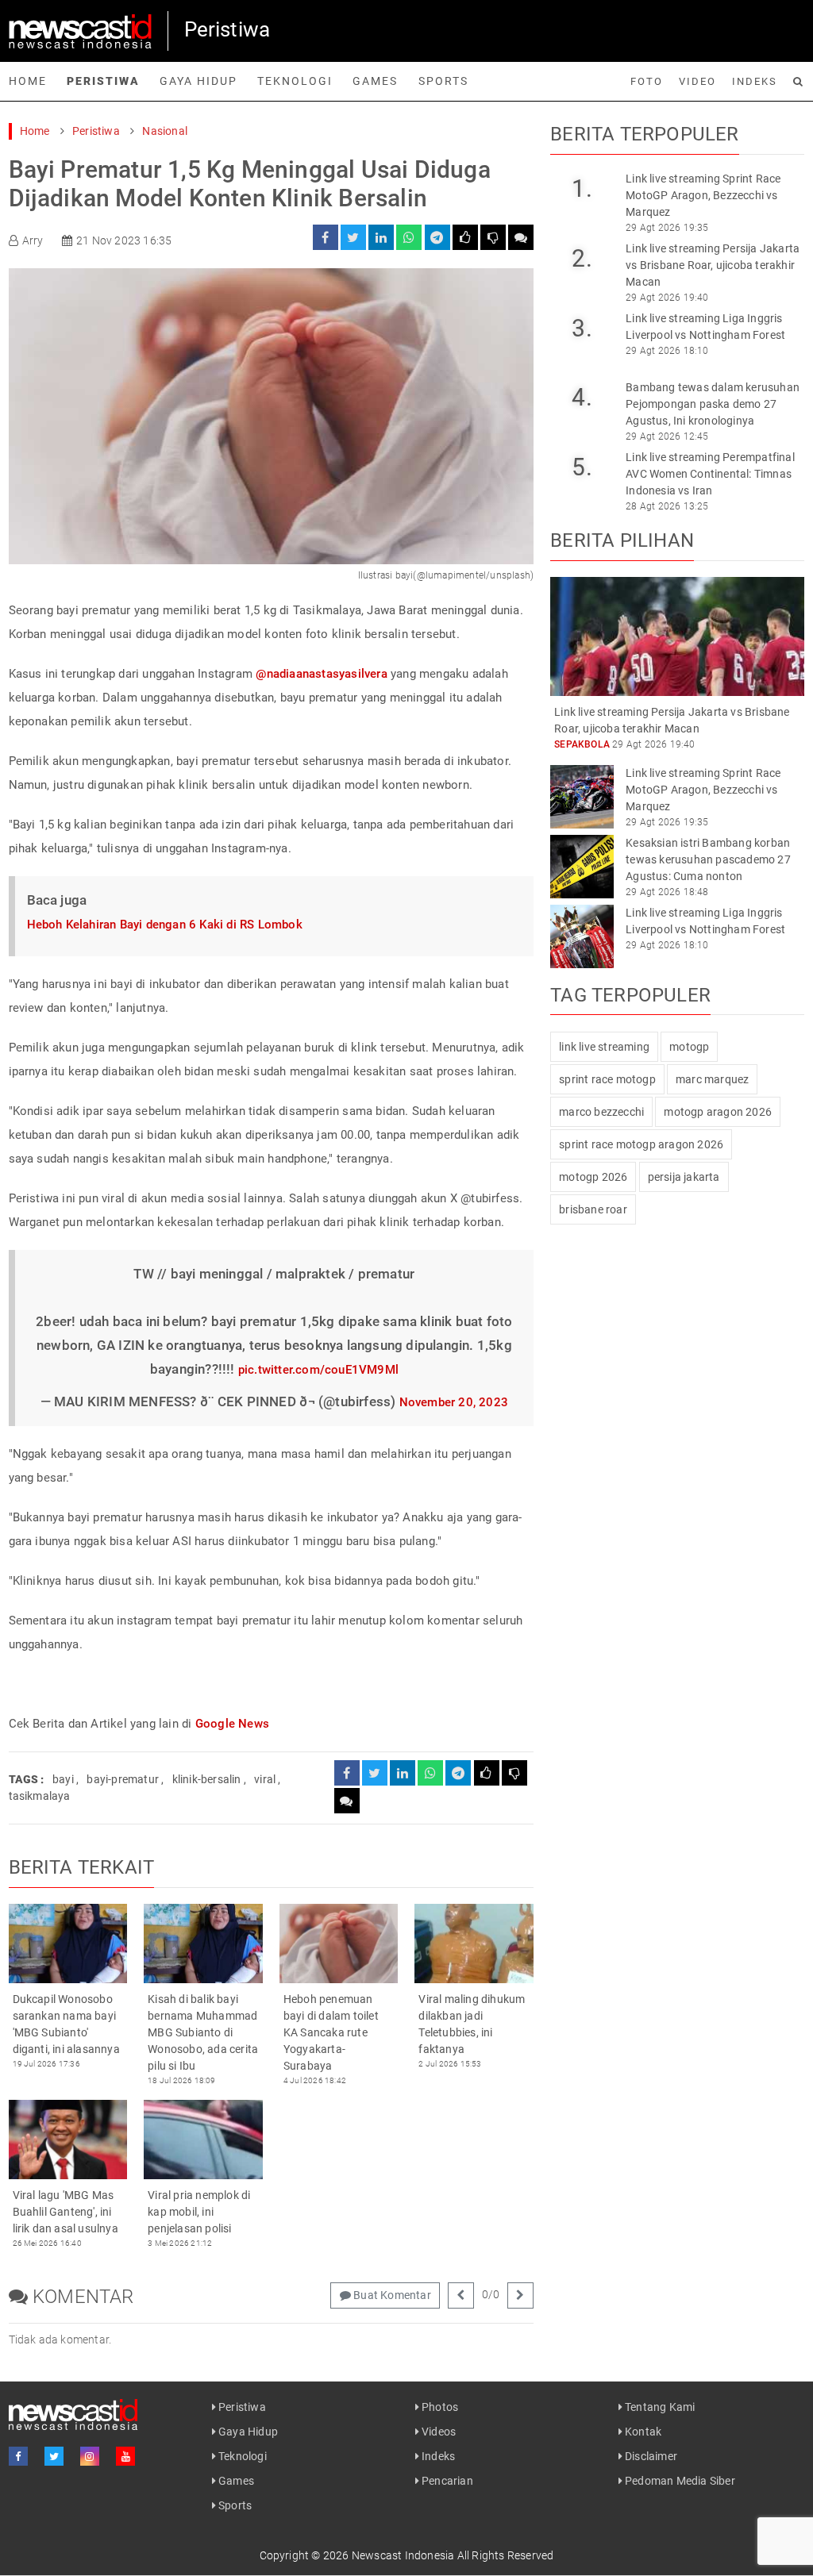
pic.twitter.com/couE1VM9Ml (318, 1370)
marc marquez (712, 1079)
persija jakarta (684, 1177)
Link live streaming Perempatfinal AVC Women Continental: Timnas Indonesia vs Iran (710, 474)
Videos (437, 2432)
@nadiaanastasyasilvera (321, 674)
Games (375, 81)
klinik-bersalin (207, 1779)
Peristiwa (103, 81)
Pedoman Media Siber (679, 2481)
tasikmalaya (40, 1796)
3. (582, 328)
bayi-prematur (123, 1779)
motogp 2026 (593, 1177)
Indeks (755, 81)
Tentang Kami (659, 2407)
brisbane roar (593, 1209)
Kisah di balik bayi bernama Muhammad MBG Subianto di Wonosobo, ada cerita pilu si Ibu (203, 2032)
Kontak (642, 2432)
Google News (232, 1724)
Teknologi (295, 81)
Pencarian (446, 2481)
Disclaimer (650, 2456)
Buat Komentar (391, 2295)
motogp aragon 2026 (718, 1112)
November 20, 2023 (454, 1402)
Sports (443, 81)
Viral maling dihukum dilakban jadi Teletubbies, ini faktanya (472, 2024)
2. (582, 258)
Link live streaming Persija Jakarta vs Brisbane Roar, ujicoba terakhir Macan (713, 265)
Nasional (165, 131)
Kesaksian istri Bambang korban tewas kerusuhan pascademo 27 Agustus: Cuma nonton (708, 859)
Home (28, 81)
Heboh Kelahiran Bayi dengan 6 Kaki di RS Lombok (165, 925)
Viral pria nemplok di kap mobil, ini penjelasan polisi (199, 2212)
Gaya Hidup (198, 81)
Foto (647, 81)
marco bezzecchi (601, 1112)
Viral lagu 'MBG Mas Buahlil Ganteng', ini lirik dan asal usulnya (66, 2212)
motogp (689, 1047)
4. (582, 397)
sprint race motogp (607, 1079)
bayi (63, 1779)
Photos (439, 2407)
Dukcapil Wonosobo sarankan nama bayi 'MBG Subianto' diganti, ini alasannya (66, 2024)
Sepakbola (582, 744)
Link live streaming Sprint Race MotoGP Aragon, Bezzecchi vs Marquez (703, 195)
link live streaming (604, 1047)
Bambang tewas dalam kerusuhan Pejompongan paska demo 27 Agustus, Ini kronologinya (713, 404)
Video (697, 81)
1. (582, 188)
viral (265, 1779)
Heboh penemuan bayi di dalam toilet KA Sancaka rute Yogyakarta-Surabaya (331, 2032)
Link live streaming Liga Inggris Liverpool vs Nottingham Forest (705, 327)
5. (582, 467)
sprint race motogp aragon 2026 (641, 1144)
